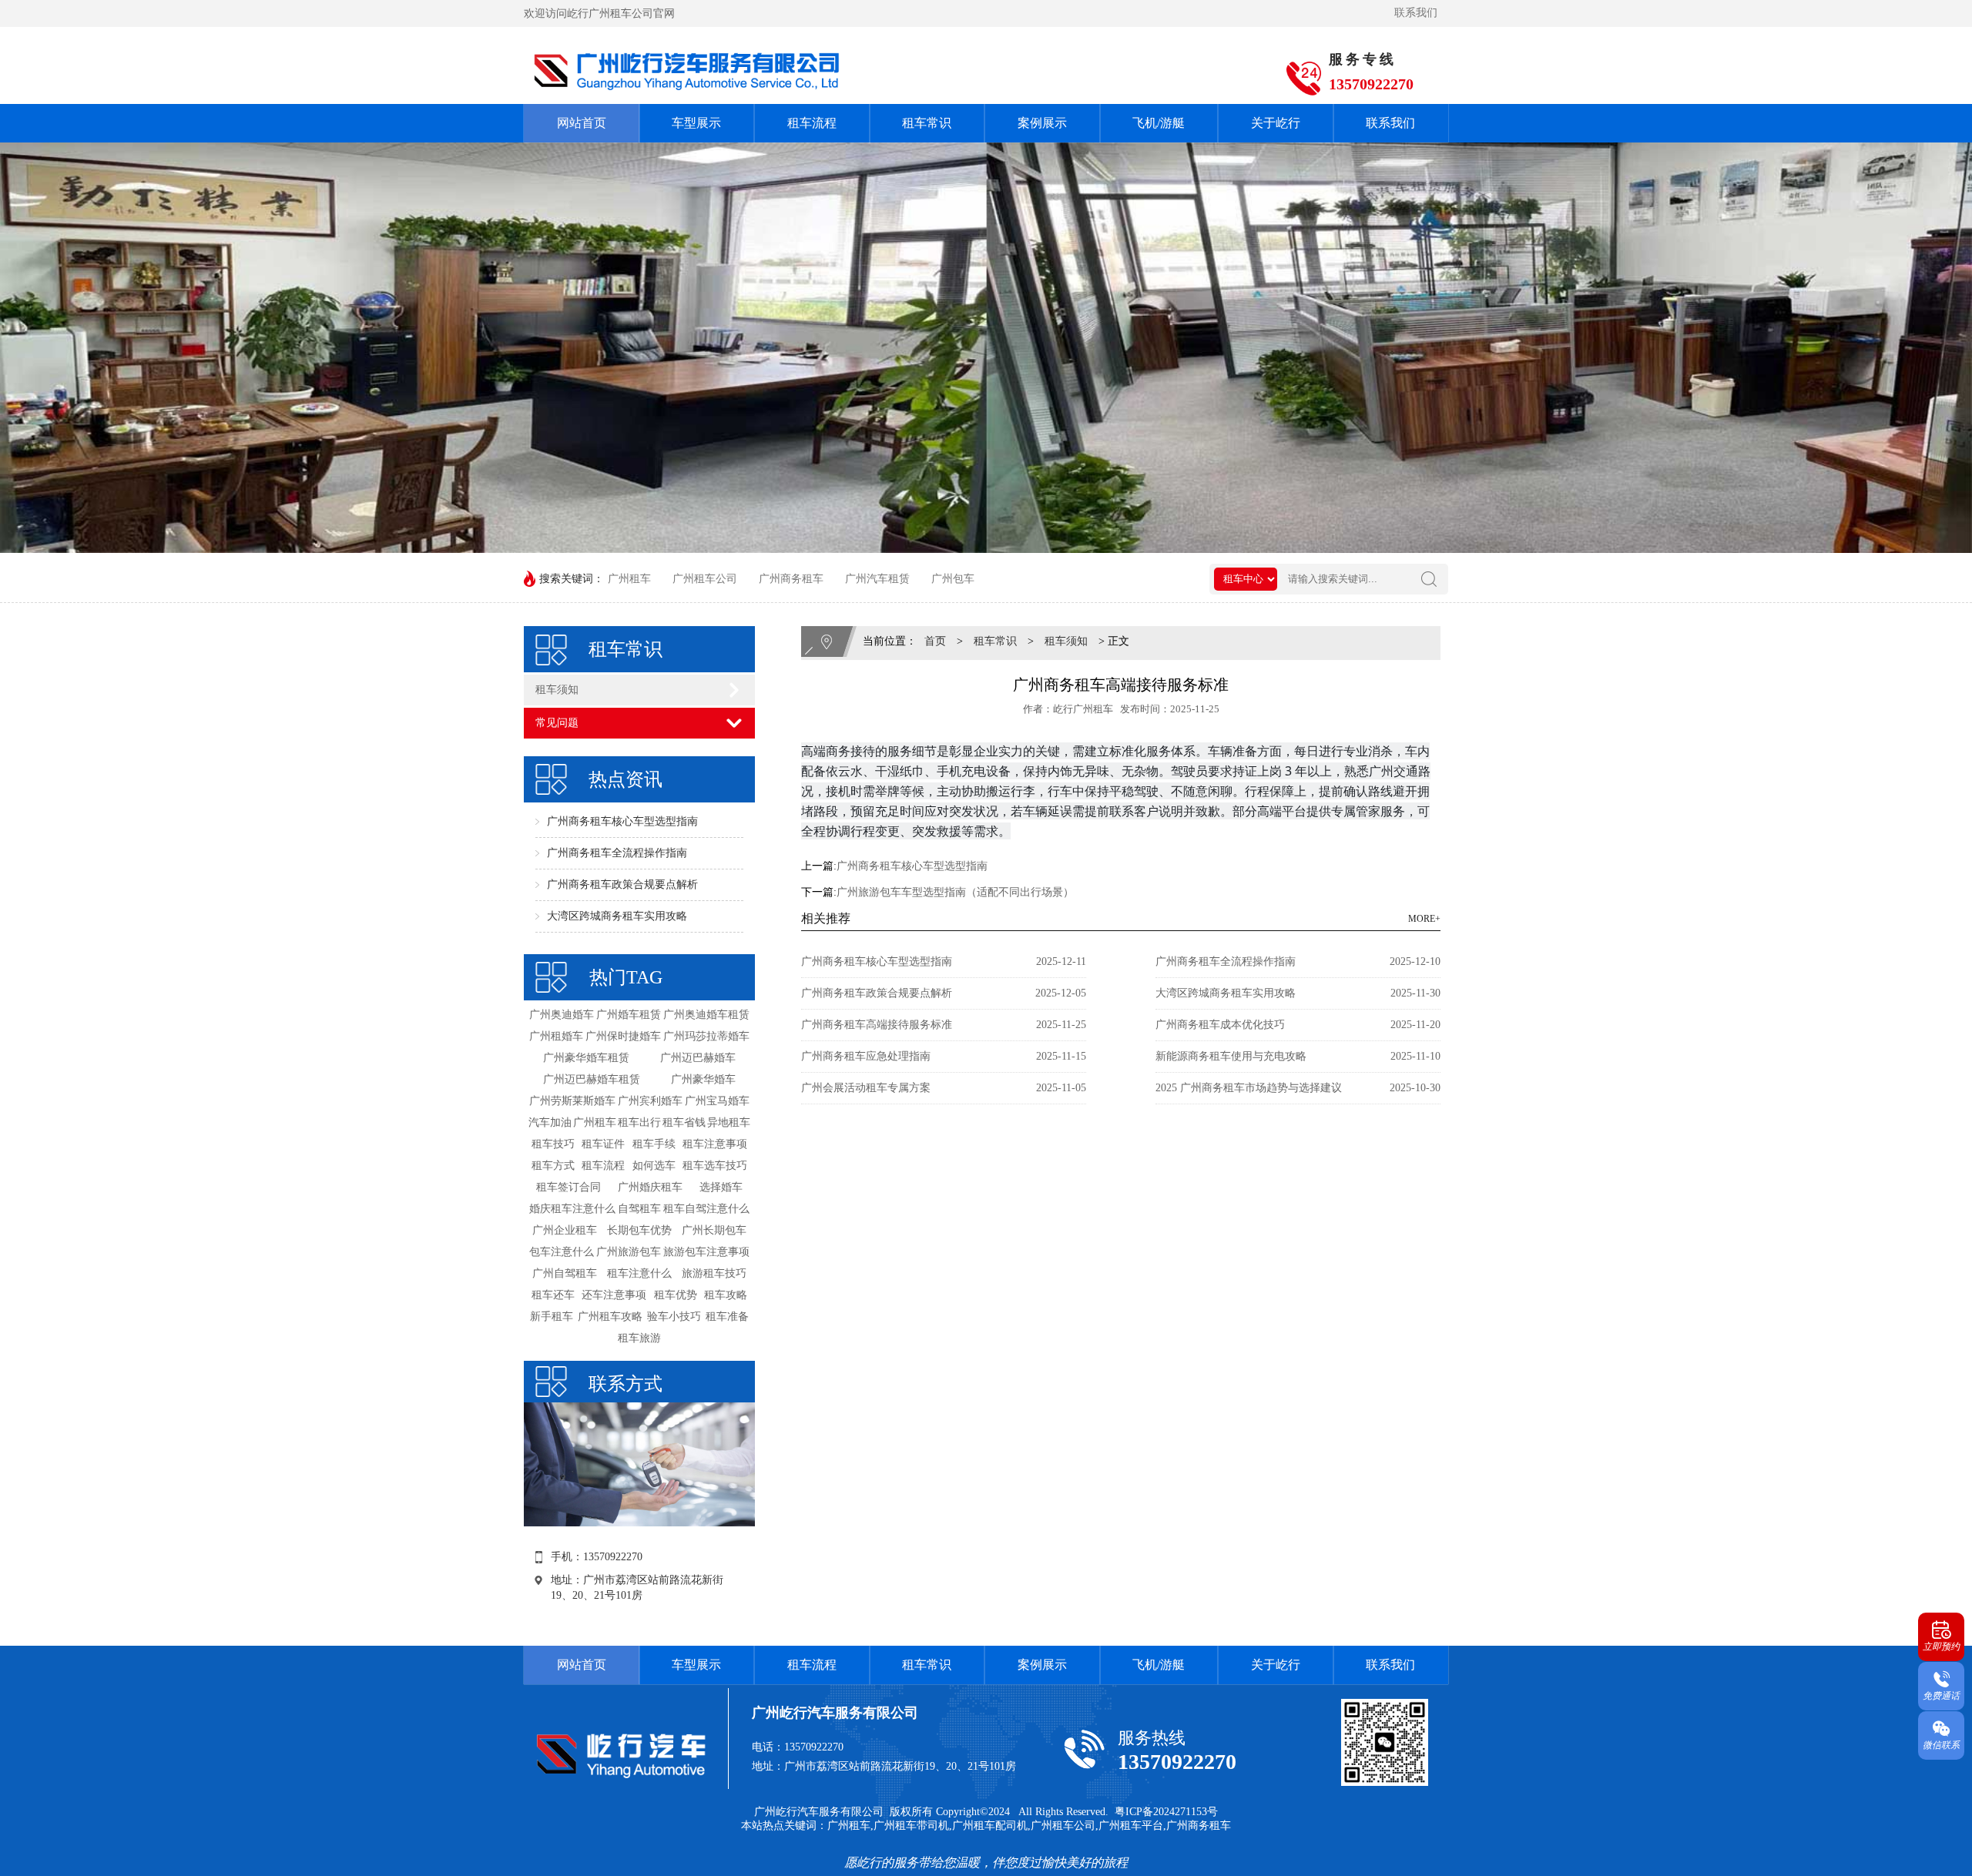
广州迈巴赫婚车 (698, 1058)
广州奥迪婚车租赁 (706, 1015)
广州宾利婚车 (650, 1101)
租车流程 (812, 123)
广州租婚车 (556, 1036)
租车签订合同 (568, 1187)
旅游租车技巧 (714, 1273)
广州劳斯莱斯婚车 (572, 1101)
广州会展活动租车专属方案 (866, 1088)
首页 (935, 641)
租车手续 (654, 1144)
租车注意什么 (639, 1273)
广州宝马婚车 (717, 1101)
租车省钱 (684, 1122)
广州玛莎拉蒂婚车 (706, 1036)
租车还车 (553, 1295)
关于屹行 (1276, 123)
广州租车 (629, 579)
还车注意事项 (614, 1295)
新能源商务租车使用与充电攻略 (1231, 1056)
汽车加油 (550, 1122)
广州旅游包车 (629, 1252)
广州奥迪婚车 (562, 1015)
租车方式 (553, 1166)
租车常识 (927, 123)
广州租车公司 (705, 579)
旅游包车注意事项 (706, 1252)
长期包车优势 (639, 1230)
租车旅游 (639, 1338)
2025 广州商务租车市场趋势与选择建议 (1249, 1088)
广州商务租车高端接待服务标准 (877, 1025)
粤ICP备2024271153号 (1166, 1812)
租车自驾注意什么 (706, 1209)
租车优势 (676, 1295)
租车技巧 (553, 1144)
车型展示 (696, 123)
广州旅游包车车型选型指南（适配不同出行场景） (955, 892)
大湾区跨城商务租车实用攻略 (617, 916)
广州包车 (953, 579)
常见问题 (557, 723)
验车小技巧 (674, 1317)
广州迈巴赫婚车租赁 (592, 1079)
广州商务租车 (791, 579)
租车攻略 (726, 1295)
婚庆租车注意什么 (572, 1209)
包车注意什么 (562, 1252)
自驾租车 (639, 1209)
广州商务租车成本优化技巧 (1220, 1025)
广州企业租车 (565, 1230)
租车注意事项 (715, 1144)
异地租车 (729, 1122)
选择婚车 (721, 1187)
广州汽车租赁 (877, 579)
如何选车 (654, 1166)
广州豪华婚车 (703, 1079)
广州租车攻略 (610, 1317)
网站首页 (582, 123)
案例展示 (1042, 123)
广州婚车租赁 (629, 1015)
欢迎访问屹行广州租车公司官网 (599, 13)
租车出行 (639, 1122)
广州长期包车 (714, 1230)
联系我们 (1416, 13)
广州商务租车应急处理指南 (866, 1056)
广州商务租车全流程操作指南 (617, 853)
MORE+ (1424, 919)
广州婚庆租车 (650, 1187)
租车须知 (557, 690)
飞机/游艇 (1159, 123)
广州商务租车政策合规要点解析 (622, 884)
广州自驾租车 (565, 1273)
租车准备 (727, 1317)
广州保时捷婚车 (623, 1036)
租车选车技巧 (715, 1166)
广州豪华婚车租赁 (586, 1058)
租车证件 (603, 1144)
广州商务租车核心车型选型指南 (622, 821)
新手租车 (552, 1317)
